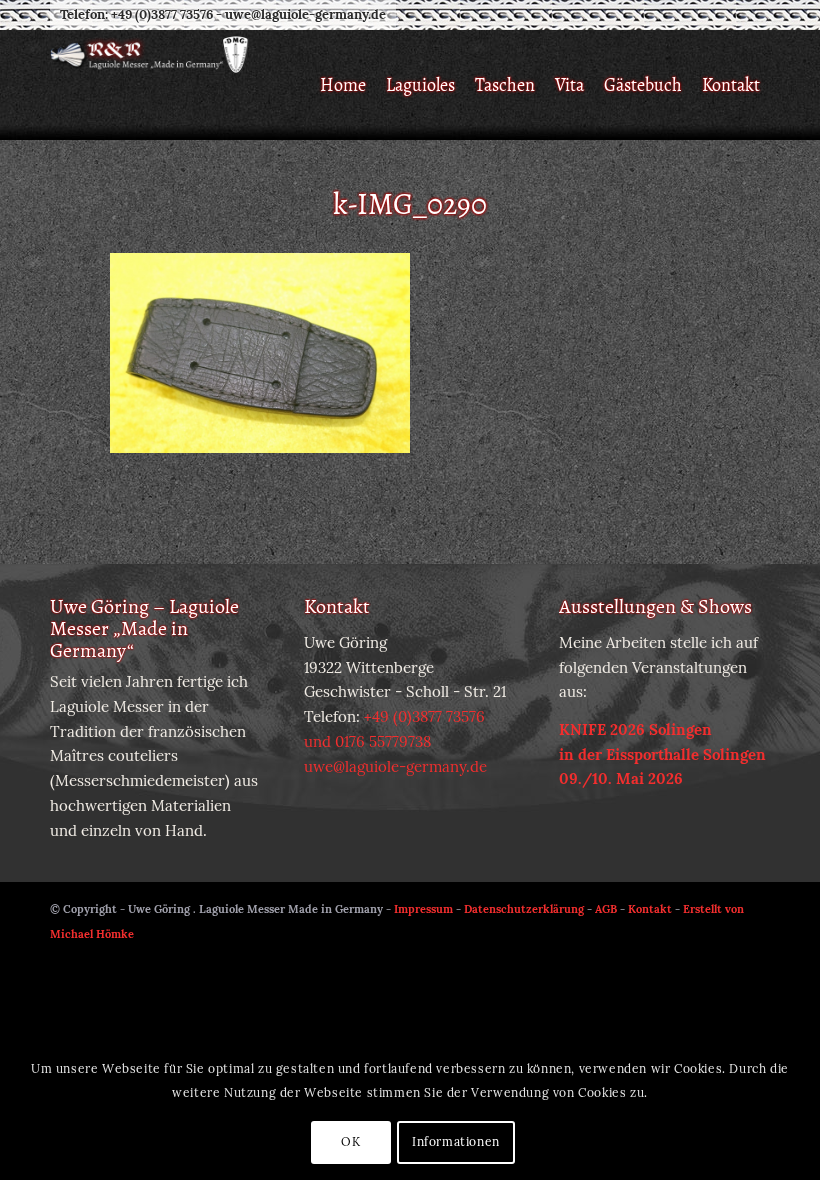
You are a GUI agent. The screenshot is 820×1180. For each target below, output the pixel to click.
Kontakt (650, 909)
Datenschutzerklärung (524, 909)
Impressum (423, 909)
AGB (606, 909)
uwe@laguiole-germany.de (305, 14)
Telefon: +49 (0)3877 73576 (136, 14)
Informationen (456, 1141)
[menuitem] (343, 85)
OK (350, 1141)
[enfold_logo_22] (272, 85)
